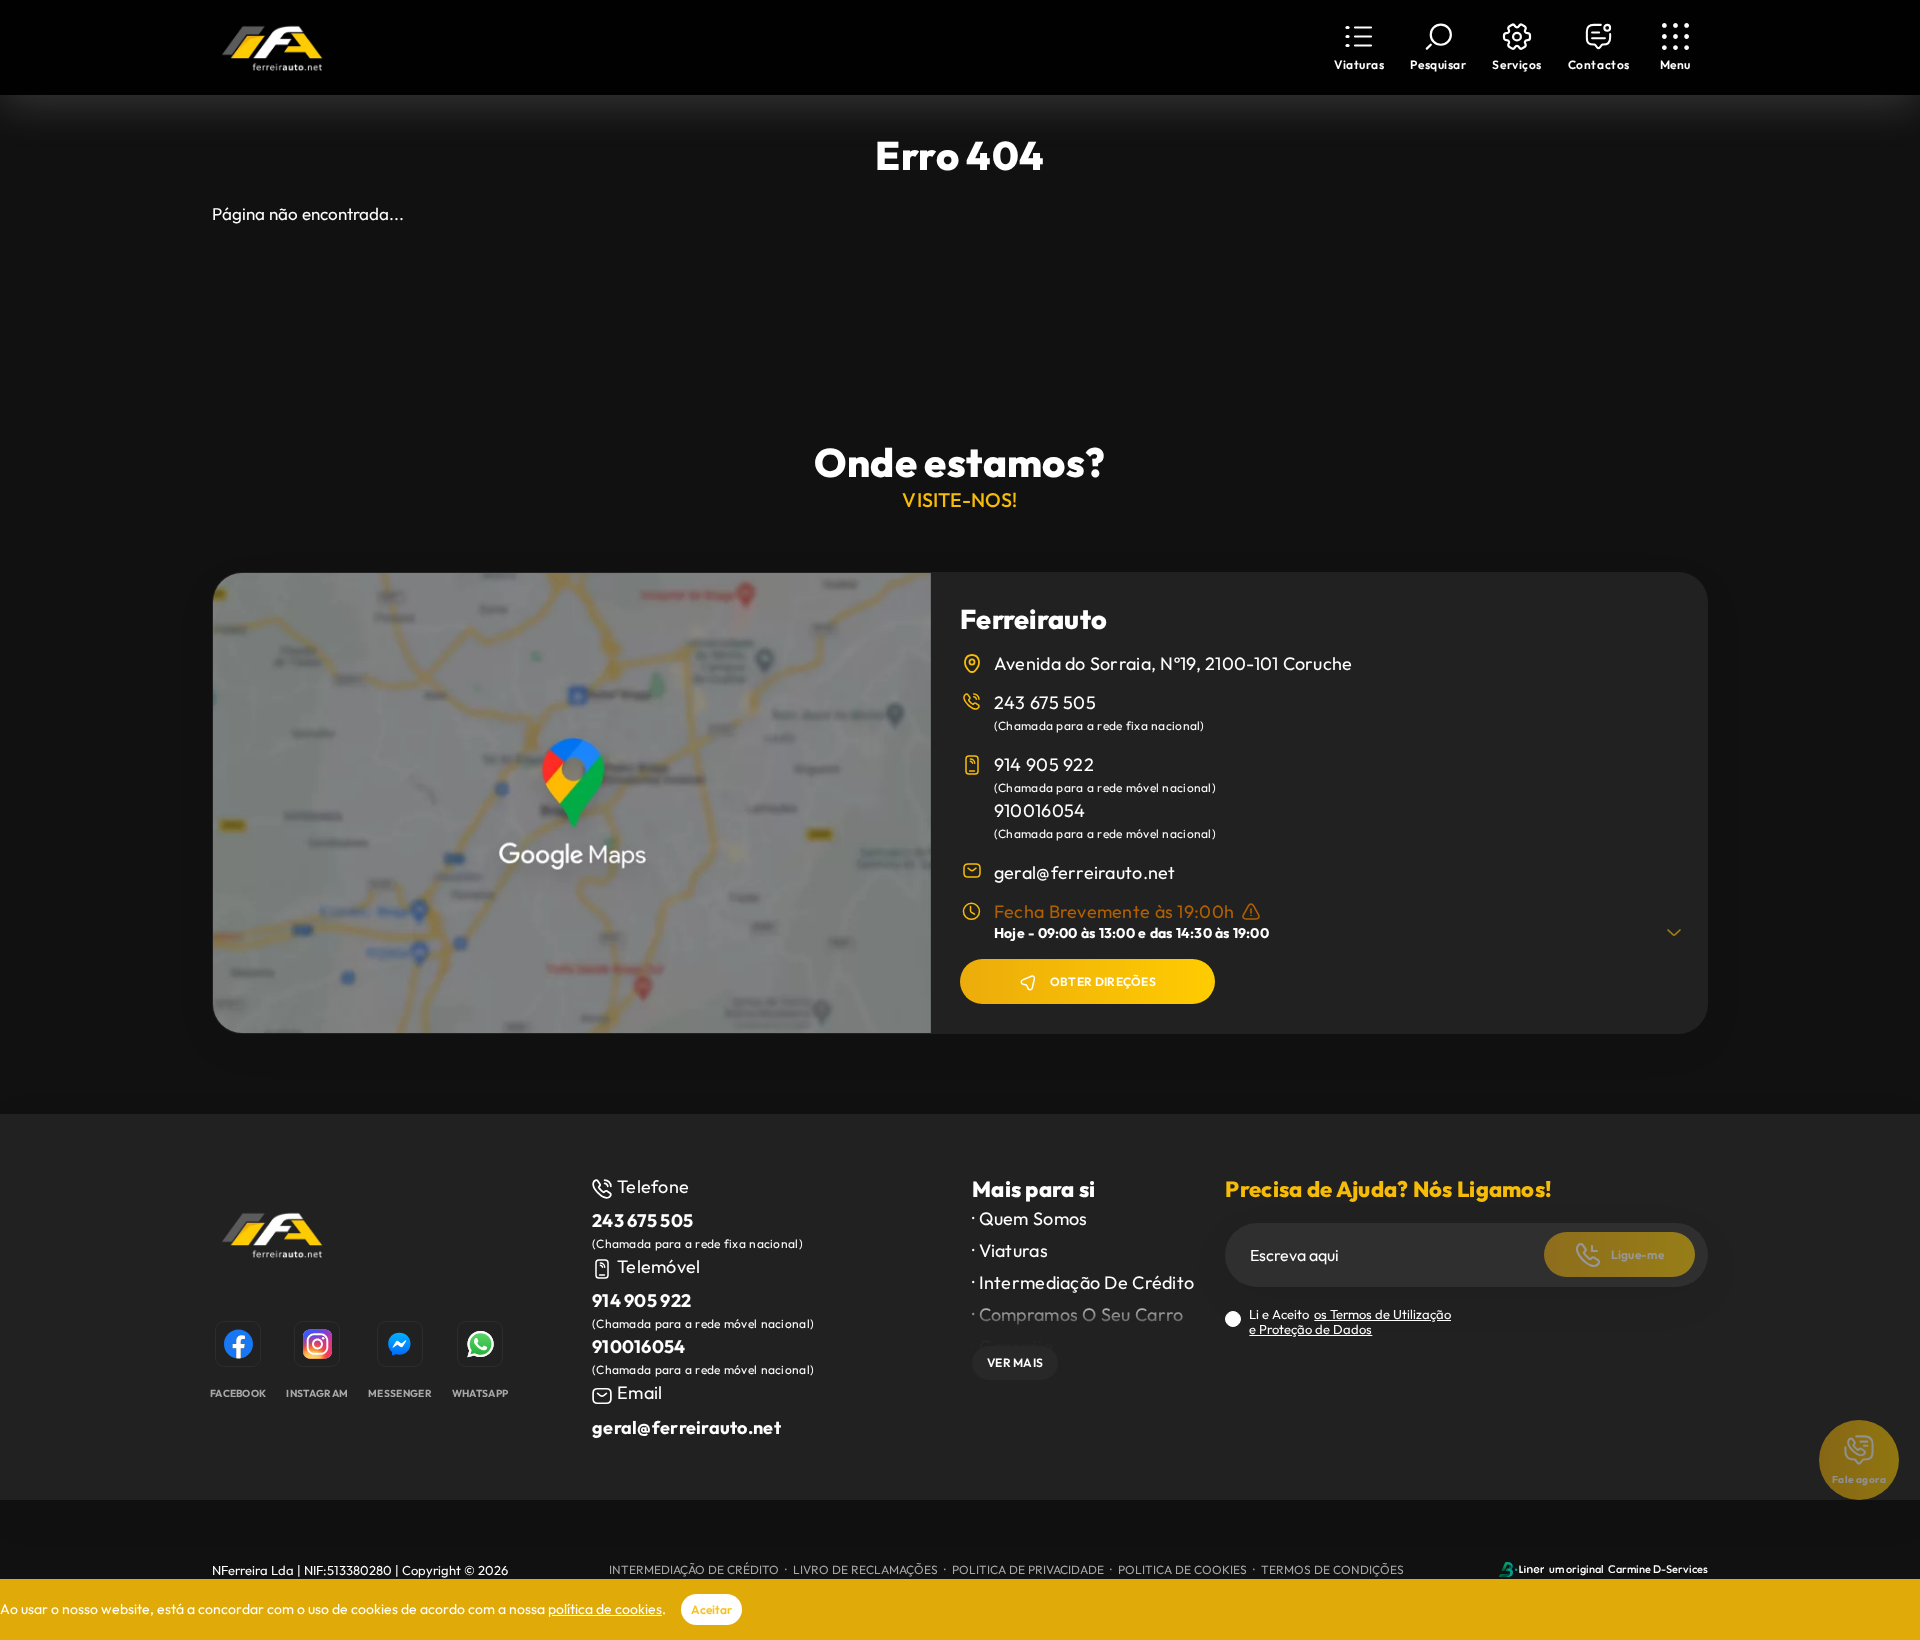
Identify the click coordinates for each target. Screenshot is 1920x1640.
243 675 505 (1045, 702)
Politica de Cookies (1182, 1569)
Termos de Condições (1332, 1569)
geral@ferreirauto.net (1085, 872)
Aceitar (711, 1609)
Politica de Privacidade (1028, 1569)
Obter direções (1103, 981)
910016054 (1040, 810)
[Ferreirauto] (272, 1238)
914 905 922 (1044, 764)
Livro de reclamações (865, 1569)
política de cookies (605, 1609)
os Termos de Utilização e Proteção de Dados (1350, 1321)
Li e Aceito (1350, 1322)
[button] (1516, 47)
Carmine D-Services (1658, 1569)
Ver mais (1015, 1362)
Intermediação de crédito (694, 1569)
